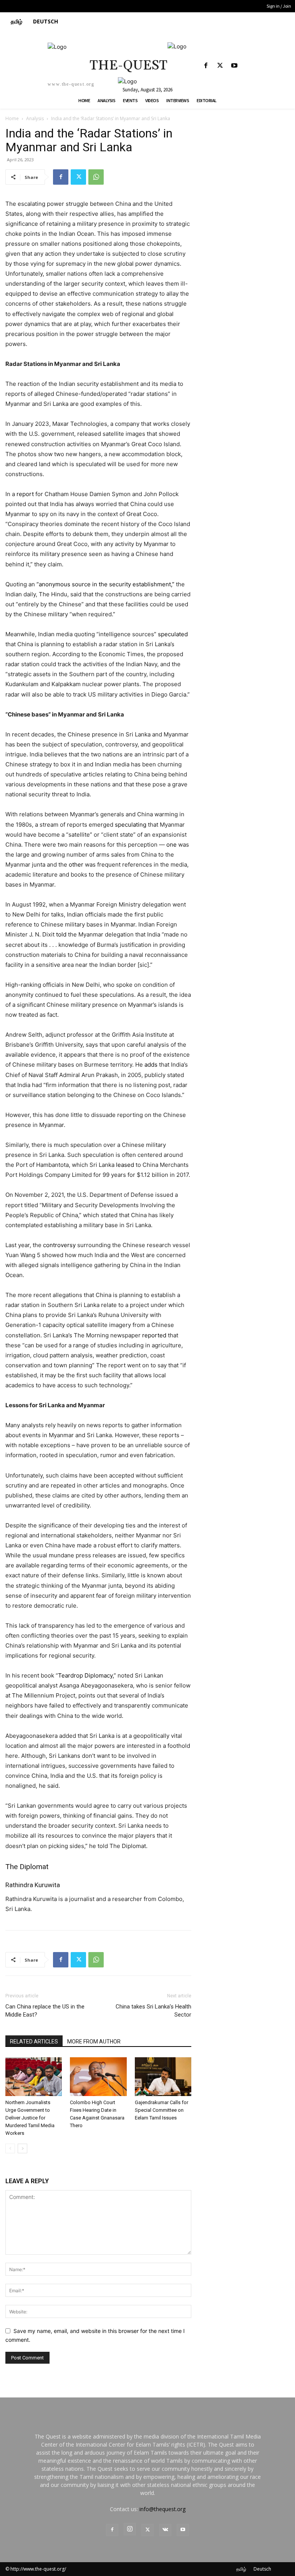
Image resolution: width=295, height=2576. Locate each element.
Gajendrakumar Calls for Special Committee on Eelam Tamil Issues (162, 2110)
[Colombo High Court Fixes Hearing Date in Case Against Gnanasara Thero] (98, 2077)
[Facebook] (206, 66)
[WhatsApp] (96, 177)
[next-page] (22, 2148)
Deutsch (262, 2569)
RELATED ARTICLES (34, 2042)
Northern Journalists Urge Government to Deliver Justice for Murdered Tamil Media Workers (30, 2118)
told (61, 934)
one (172, 845)
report (25, 494)
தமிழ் (241, 2569)
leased (125, 1165)
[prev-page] (10, 2148)
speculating (131, 825)
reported (154, 1335)
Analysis (35, 118)
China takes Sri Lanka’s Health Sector (153, 2011)
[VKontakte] (165, 2530)
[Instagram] (130, 2529)
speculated (173, 634)
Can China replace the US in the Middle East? (45, 2011)
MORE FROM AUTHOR (94, 2042)
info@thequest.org (162, 2509)
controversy (59, 1245)
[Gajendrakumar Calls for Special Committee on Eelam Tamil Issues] (163, 2077)
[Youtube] (234, 66)
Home (12, 118)
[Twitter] (220, 66)
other (76, 864)
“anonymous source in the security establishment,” (105, 584)
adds (151, 1065)
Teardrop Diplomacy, (86, 1675)
